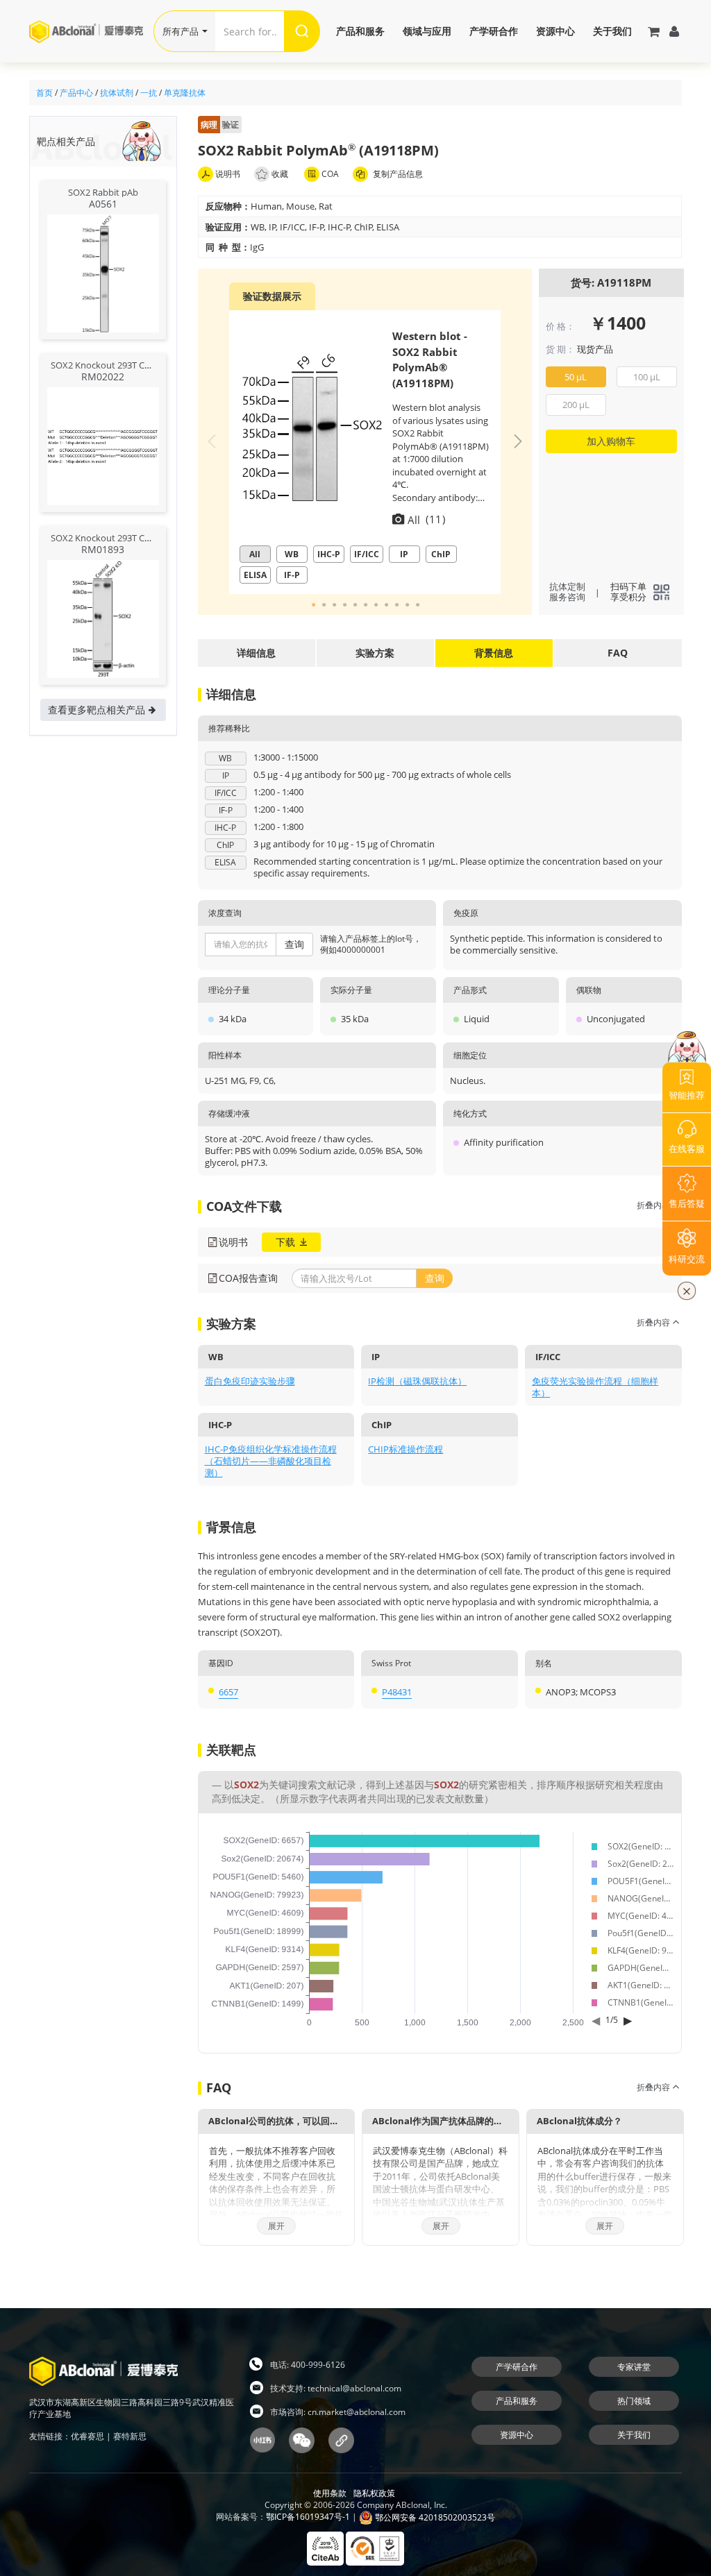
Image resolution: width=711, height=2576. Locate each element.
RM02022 (103, 376)
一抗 (149, 93)
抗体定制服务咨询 (567, 592)
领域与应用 (427, 31)
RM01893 (103, 549)
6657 (228, 1692)
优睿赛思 (87, 2436)
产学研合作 (494, 31)
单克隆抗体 (185, 93)
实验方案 (375, 653)
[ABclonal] (91, 31)
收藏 (280, 174)
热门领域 (634, 2401)
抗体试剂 (117, 93)
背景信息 (494, 653)
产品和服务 (360, 31)
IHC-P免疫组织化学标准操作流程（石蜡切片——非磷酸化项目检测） (271, 1461)
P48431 (397, 1692)
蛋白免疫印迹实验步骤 (250, 1381)
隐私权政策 (374, 2493)
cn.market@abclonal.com (357, 2412)
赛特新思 (130, 2436)
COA (329, 174)
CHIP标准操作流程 (405, 1449)
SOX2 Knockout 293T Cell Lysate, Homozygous (147, 365)
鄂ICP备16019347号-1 (308, 2517)
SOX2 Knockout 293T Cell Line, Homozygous (142, 538)
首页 (44, 93)
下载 (287, 1242)
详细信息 (256, 653)
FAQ (618, 653)
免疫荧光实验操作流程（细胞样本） (595, 1387)
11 (419, 605)
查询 (294, 944)
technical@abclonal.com (354, 2388)
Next (518, 441)
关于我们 (612, 31)
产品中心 (76, 93)
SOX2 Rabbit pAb (103, 192)
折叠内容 (654, 1205)
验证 (220, 125)
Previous (212, 441)
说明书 (227, 174)
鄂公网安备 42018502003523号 (434, 2517)
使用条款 (330, 2493)
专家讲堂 (634, 2367)
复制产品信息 (397, 174)
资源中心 (555, 31)
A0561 (103, 204)
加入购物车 (611, 441)
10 (408, 605)
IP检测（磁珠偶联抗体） (417, 1381)
